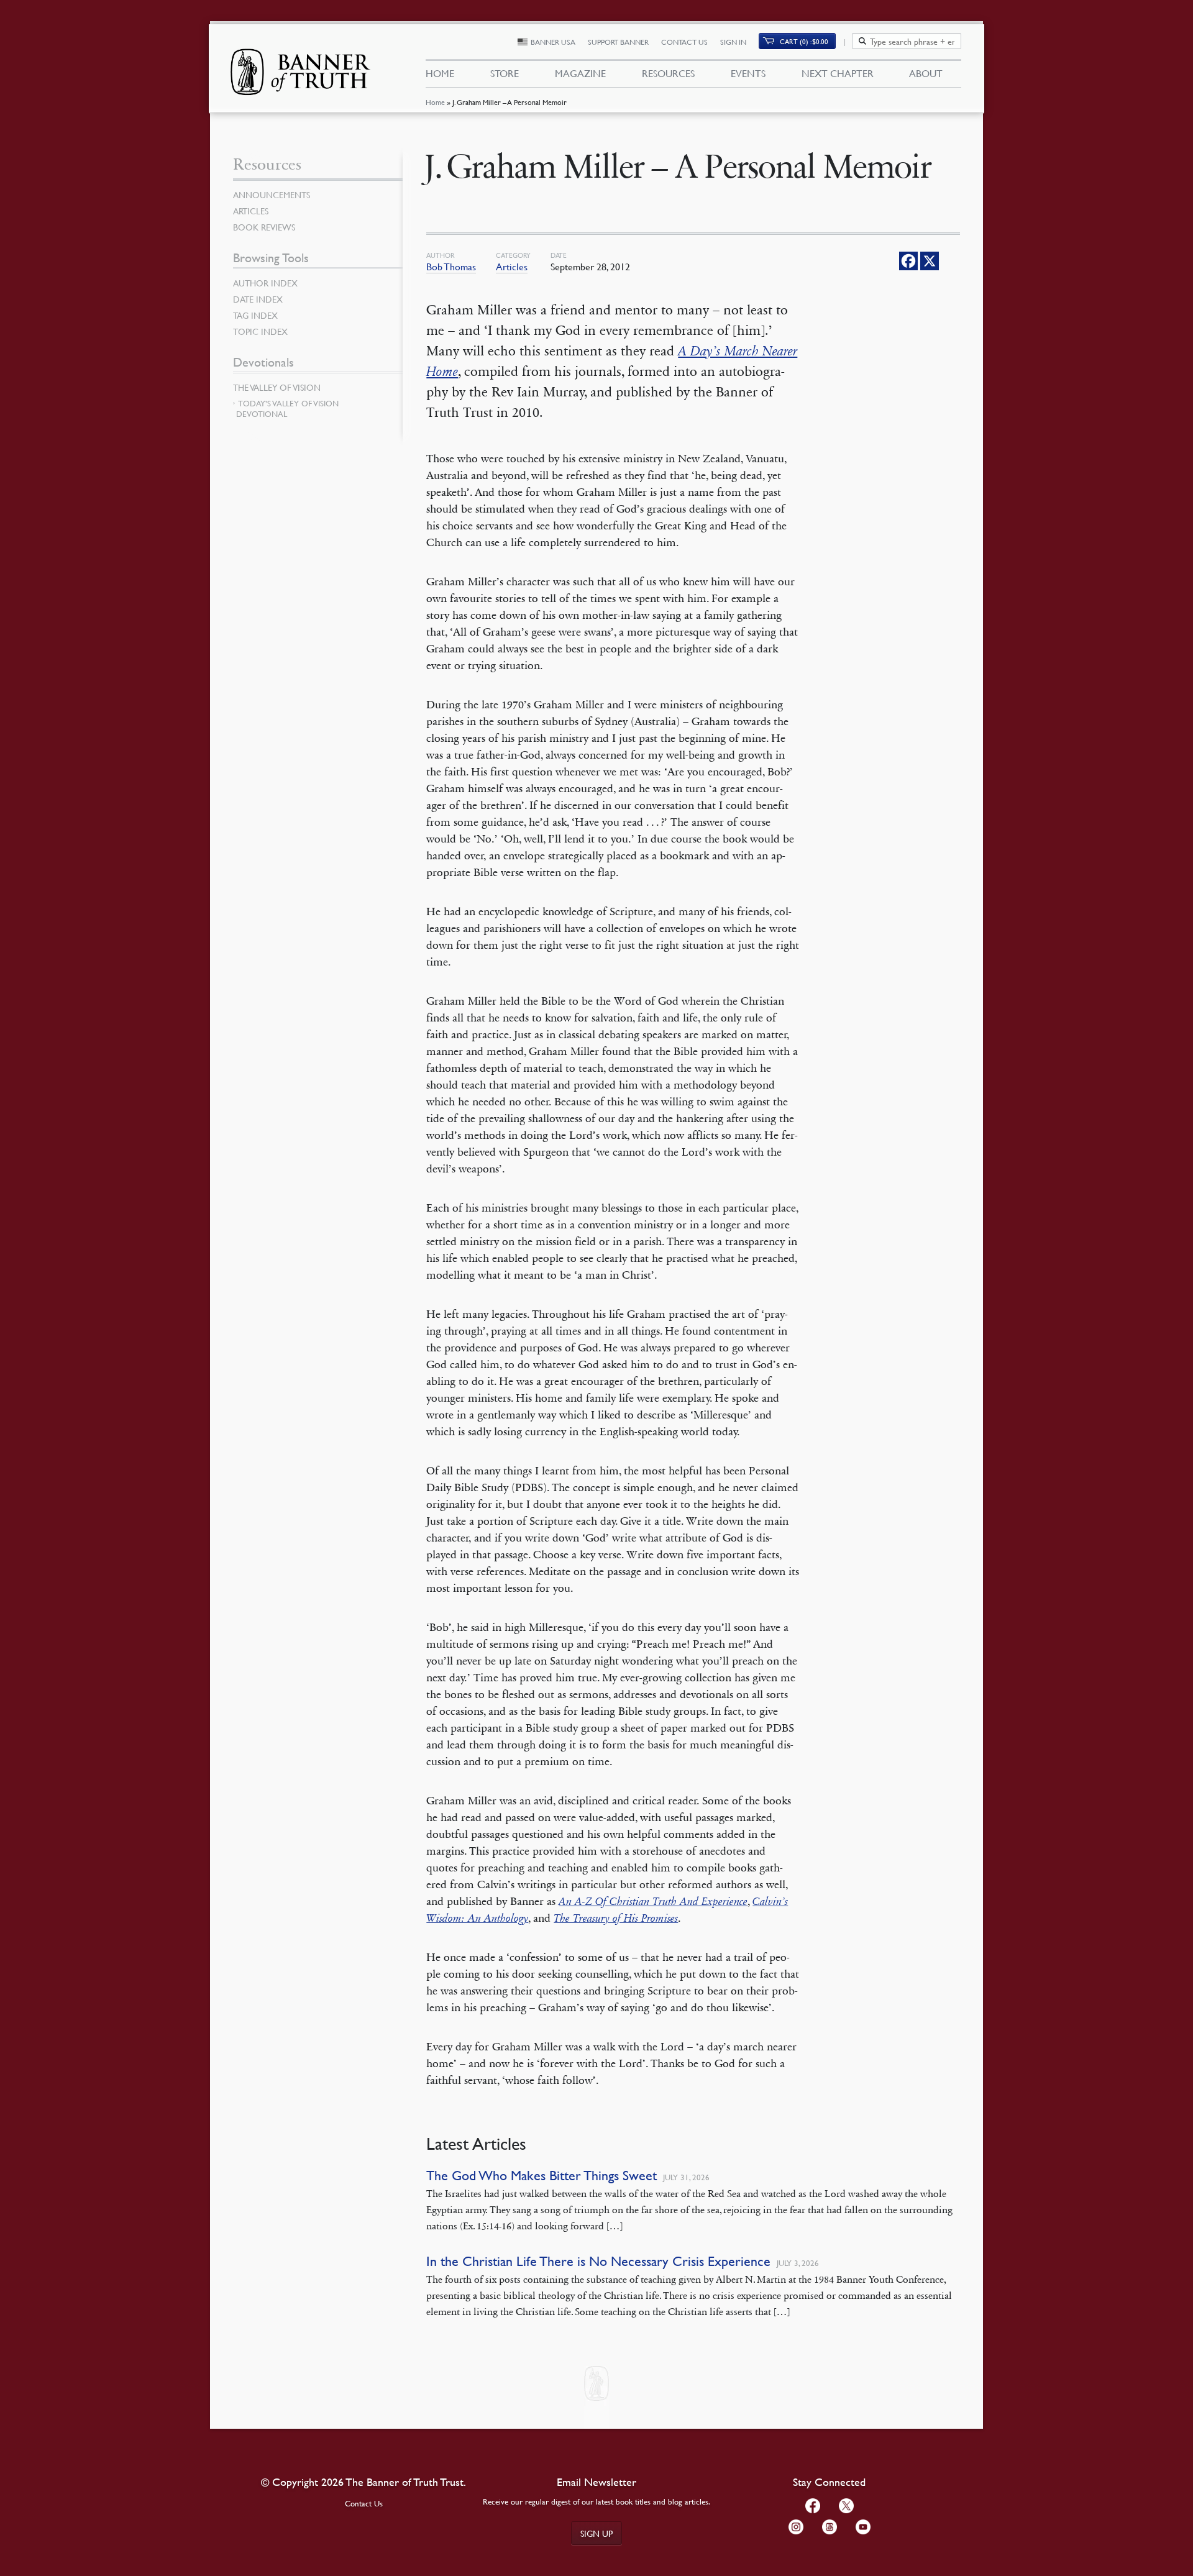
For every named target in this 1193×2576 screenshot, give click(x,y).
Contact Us (684, 42)
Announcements (272, 194)
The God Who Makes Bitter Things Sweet (542, 2176)
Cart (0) (804, 41)
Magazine (580, 73)
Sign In (733, 42)
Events (748, 73)
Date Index (258, 299)
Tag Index (255, 315)
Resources (668, 73)
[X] (930, 261)
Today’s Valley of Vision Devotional (287, 409)
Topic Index (260, 331)
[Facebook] (908, 261)
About (926, 73)
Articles (512, 267)
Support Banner (618, 42)
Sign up (596, 2533)
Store (505, 73)
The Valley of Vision (277, 387)
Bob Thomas (451, 267)
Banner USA (553, 42)
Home (435, 102)
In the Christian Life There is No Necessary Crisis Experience (598, 2261)
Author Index (265, 283)
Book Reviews (264, 227)
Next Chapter (838, 73)
